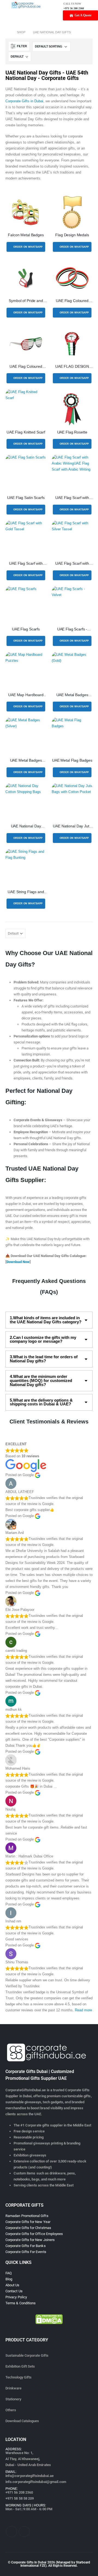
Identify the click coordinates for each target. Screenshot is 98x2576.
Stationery (13, 2399)
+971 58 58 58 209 (20, 2498)
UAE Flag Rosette (72, 432)
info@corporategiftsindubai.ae (30, 2476)
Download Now (18, 1262)
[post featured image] (26, 212)
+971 (19, 2492)
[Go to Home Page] (7, 32)
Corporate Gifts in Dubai (24, 101)
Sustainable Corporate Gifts (27, 2355)
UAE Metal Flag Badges (72, 760)
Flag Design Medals (72, 235)
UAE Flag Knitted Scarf (26, 432)
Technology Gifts (19, 2377)
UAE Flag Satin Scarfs (26, 498)
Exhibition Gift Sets (20, 2366)
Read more (83, 2010)
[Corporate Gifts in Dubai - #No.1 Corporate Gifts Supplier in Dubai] (26, 5)
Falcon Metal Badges (26, 235)
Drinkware (13, 2388)
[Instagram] (24, 2532)
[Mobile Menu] (4, 5)
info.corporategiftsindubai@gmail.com (36, 2482)
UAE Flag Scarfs (26, 629)
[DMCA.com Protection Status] (49, 2319)
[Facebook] (11, 2532)
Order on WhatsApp (28, 247)
